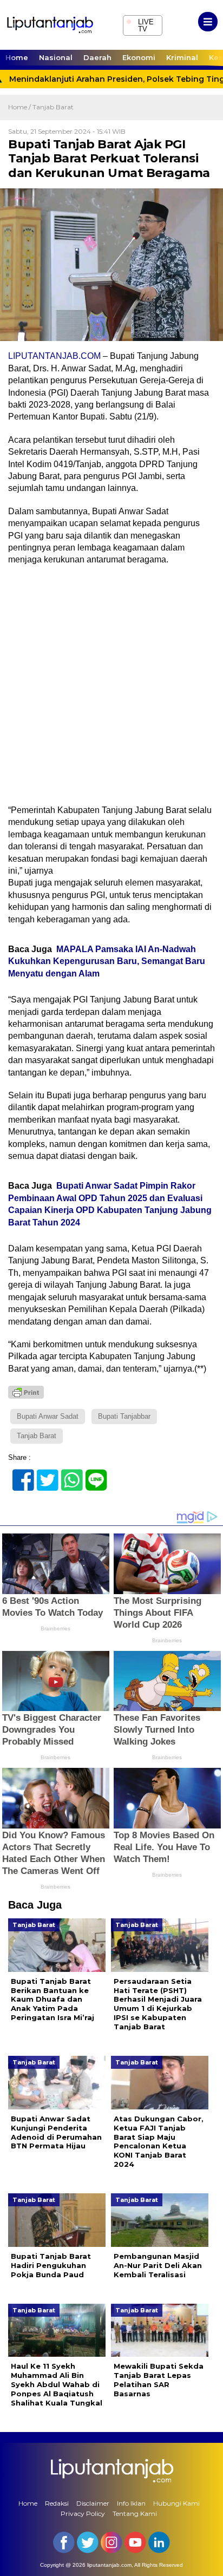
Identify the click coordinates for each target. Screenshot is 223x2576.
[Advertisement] (111, 689)
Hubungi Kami (176, 2503)
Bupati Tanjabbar (124, 1416)
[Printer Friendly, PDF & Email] (26, 1392)
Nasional (56, 57)
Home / (20, 107)
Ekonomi (139, 57)
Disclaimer (93, 2503)
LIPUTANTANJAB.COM (54, 356)
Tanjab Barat (53, 107)
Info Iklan (131, 2503)
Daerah (97, 57)
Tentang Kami (135, 2513)
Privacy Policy (83, 2513)
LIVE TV (140, 24)
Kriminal (182, 57)
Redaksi (57, 2503)
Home (17, 57)
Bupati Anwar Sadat (48, 1416)
